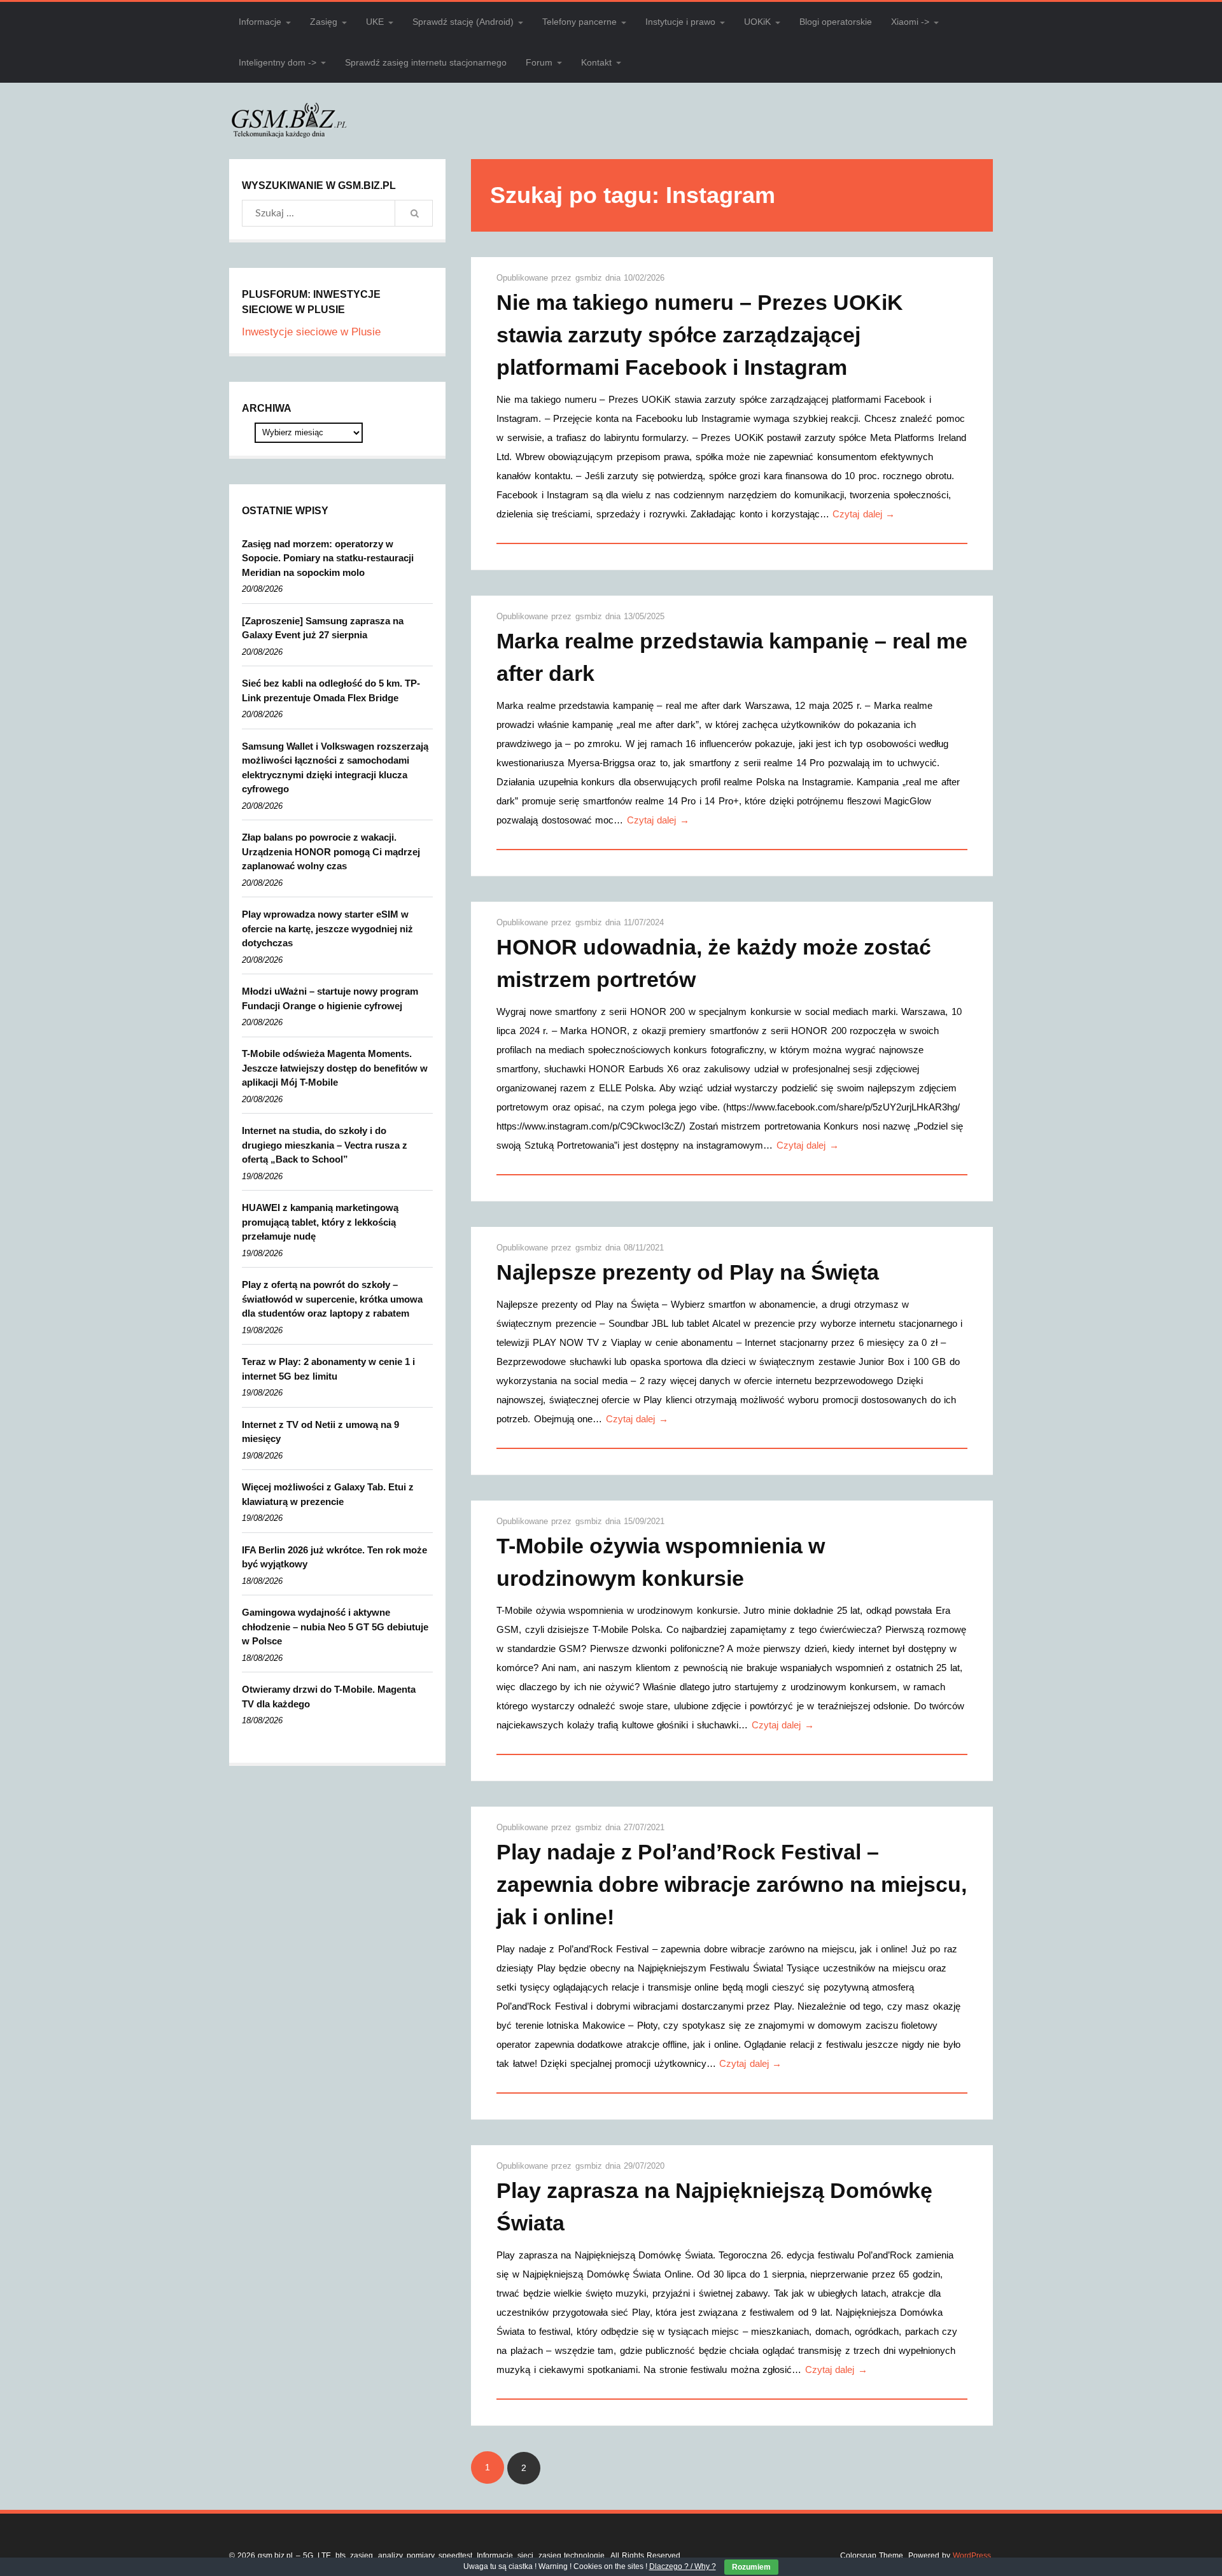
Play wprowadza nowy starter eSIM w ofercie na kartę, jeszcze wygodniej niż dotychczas (327, 928)
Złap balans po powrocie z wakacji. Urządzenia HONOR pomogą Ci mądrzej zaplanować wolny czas (331, 851)
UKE (375, 22)
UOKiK (757, 22)
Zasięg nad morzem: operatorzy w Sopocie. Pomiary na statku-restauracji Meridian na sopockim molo (328, 558)
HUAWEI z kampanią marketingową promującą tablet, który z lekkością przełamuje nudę (320, 1222)
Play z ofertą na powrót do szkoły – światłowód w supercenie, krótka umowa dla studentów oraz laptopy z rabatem (332, 1299)
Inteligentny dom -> (277, 62)
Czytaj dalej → (864, 514)
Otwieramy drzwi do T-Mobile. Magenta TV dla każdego (329, 1697)
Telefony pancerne (579, 22)
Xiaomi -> (910, 22)
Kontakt (596, 62)
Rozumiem (751, 2567)
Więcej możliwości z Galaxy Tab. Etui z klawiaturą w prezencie (328, 1494)
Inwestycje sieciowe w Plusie (311, 332)
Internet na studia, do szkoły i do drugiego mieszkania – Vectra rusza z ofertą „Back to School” (325, 1145)
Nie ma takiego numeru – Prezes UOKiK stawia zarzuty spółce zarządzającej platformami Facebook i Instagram (700, 335)
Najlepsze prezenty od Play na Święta (688, 1272)
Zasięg (324, 22)
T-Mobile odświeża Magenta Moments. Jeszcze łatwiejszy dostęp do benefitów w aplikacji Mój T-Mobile (335, 1068)
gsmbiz (590, 278)
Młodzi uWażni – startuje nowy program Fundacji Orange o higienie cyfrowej (330, 998)
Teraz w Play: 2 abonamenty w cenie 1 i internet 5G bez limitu (328, 1369)
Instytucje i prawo (680, 22)
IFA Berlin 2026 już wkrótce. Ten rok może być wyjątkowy (334, 1557)
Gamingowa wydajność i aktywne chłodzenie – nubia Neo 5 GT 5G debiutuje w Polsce (335, 1627)
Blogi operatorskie (836, 22)
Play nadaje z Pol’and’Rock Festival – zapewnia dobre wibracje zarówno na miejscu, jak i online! (732, 1884)
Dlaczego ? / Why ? (683, 2566)
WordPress (972, 2556)
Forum (539, 62)
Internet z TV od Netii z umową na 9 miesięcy (320, 1432)
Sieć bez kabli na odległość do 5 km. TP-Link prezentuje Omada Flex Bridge (331, 690)
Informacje (260, 22)
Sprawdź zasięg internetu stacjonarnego (426, 62)
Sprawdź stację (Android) (463, 22)
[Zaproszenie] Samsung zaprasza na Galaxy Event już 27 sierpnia (323, 628)
